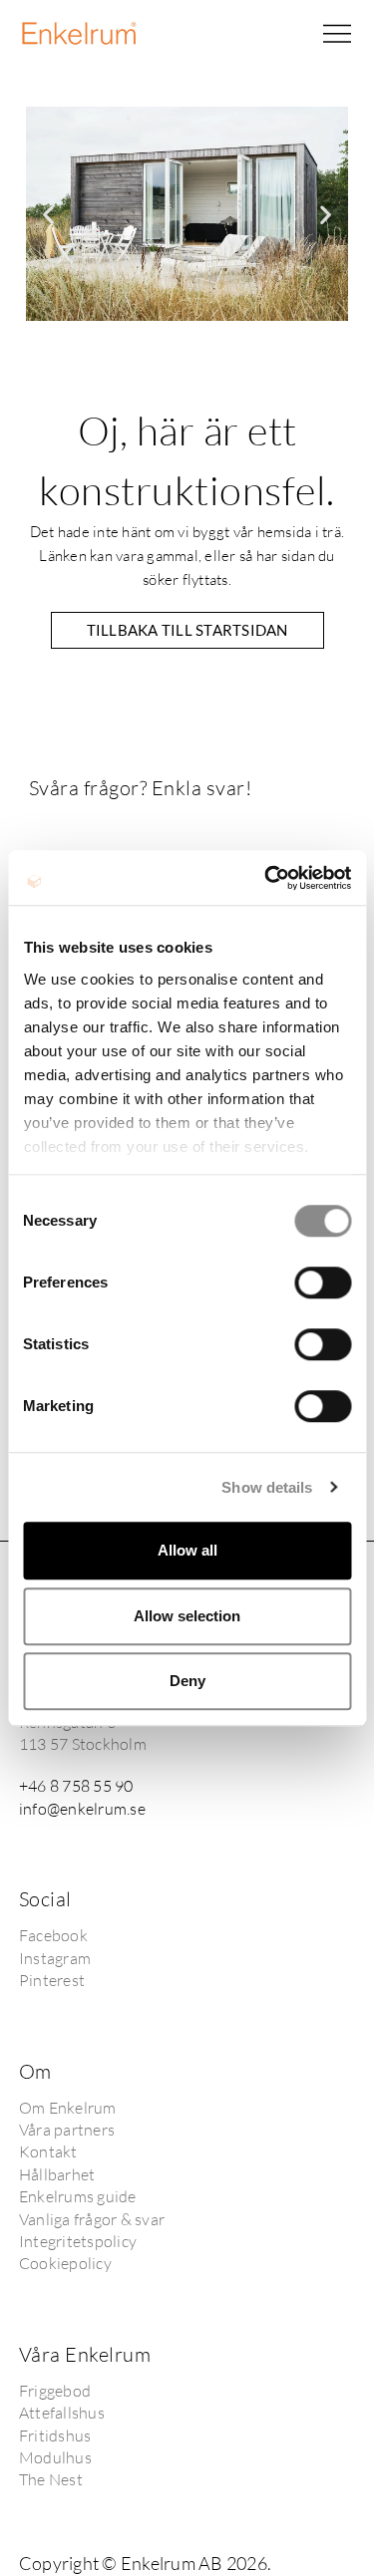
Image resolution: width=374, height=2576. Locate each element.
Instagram (55, 1958)
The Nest (51, 2479)
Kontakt (48, 2151)
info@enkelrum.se (82, 1809)
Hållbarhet (57, 2174)
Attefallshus (62, 2413)
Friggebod (55, 2391)
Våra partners (67, 2130)
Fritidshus (55, 2435)
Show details (267, 1487)
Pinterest (52, 1980)
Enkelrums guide (78, 2196)
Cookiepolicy (65, 2263)
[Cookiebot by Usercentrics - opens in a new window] (266, 878)
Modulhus (55, 2457)
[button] (337, 34)
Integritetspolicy (78, 2241)
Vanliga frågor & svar (92, 2219)
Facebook (53, 1935)
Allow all (187, 1550)
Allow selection (187, 1616)
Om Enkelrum (68, 2108)
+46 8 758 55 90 (76, 1786)
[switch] (323, 1283)
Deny (187, 1681)
